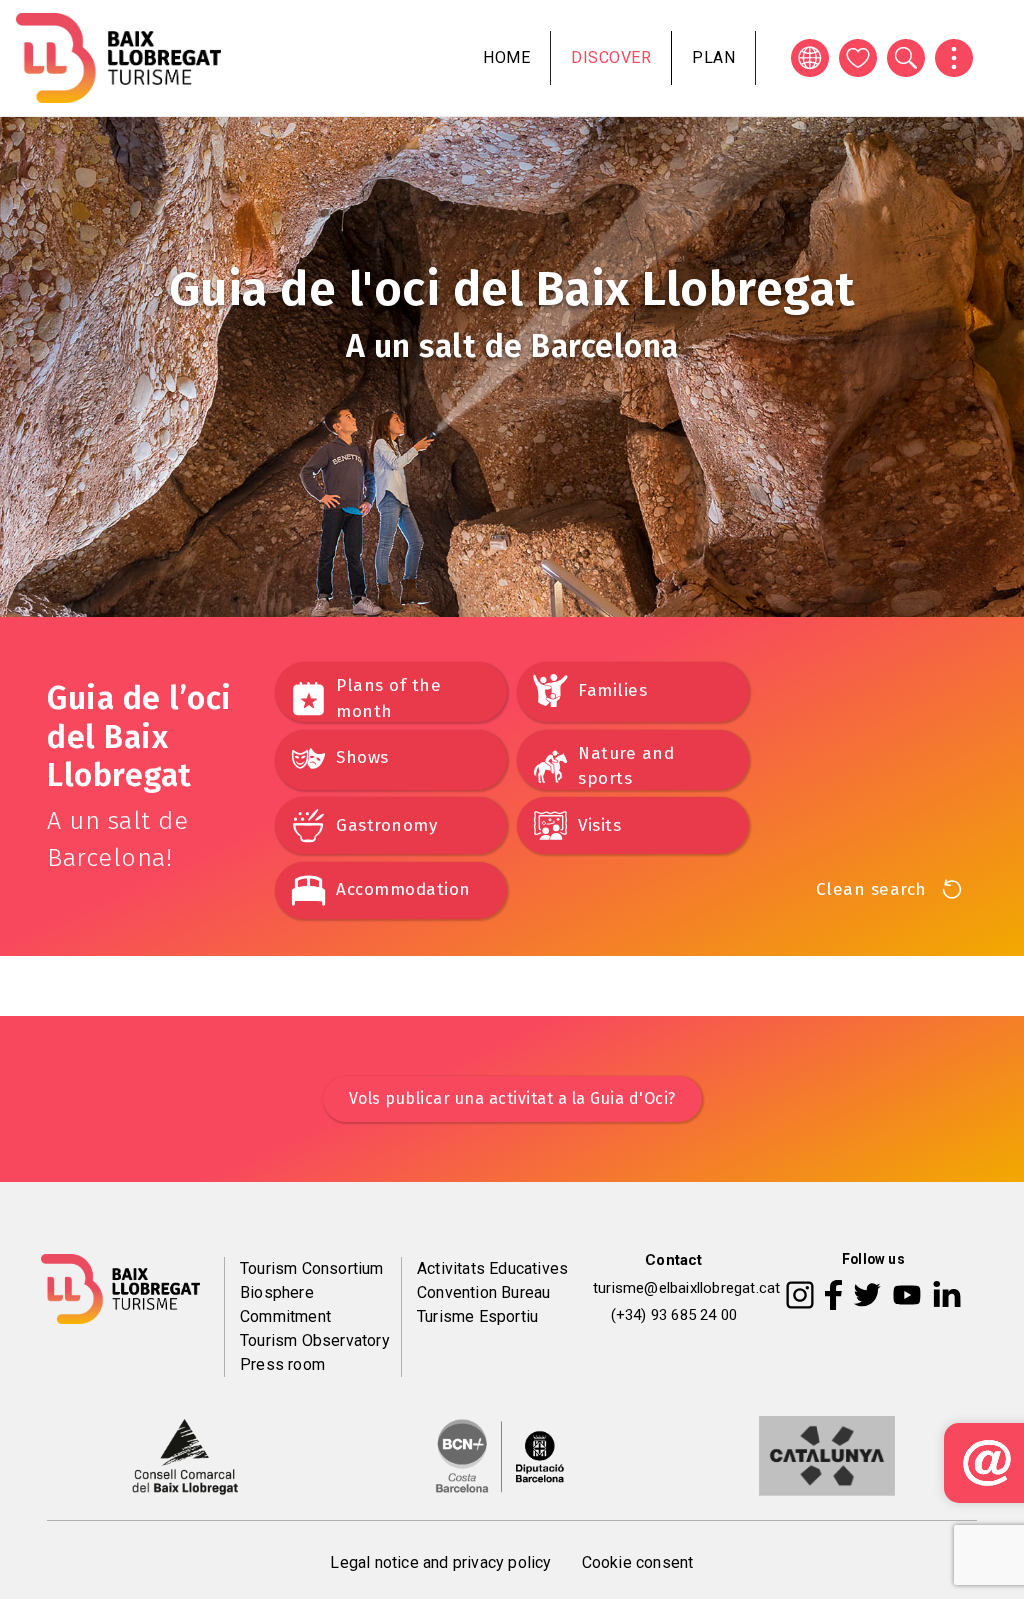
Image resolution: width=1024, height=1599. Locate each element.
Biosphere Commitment (285, 1304)
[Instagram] (800, 1293)
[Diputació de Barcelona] (500, 1455)
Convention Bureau (483, 1292)
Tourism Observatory (315, 1340)
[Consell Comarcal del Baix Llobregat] (184, 1455)
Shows (362, 757)
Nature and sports (626, 766)
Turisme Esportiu (477, 1316)
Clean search (871, 889)
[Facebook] (833, 1293)
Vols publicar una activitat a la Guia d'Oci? (512, 1098)
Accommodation (403, 889)
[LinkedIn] (947, 1293)
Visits (599, 825)
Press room (282, 1364)
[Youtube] (907, 1293)
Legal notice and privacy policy (440, 1562)
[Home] (118, 58)
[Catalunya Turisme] (827, 1455)
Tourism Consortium (312, 1268)
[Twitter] (867, 1293)
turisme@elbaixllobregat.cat (686, 1288)
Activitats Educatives (492, 1268)
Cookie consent (638, 1562)
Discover (611, 57)
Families (612, 690)
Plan (713, 57)
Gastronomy (386, 825)
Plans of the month (388, 698)
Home (506, 57)
